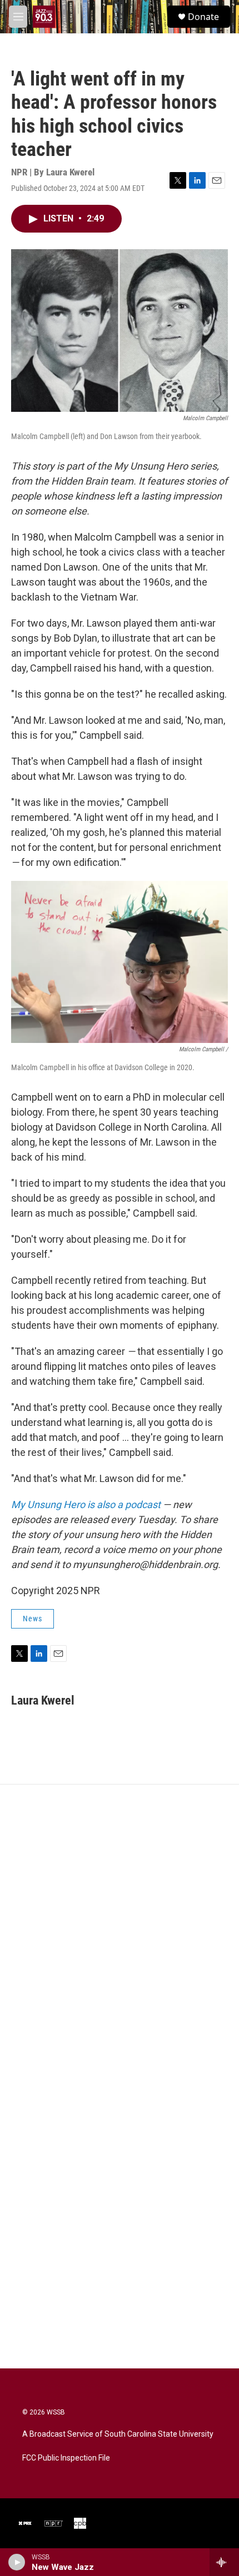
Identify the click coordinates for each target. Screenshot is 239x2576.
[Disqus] (120, 1934)
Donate (203, 17)
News (33, 1619)
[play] (17, 2562)
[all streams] (224, 2562)
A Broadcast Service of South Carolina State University (118, 2434)
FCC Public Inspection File (66, 2458)
